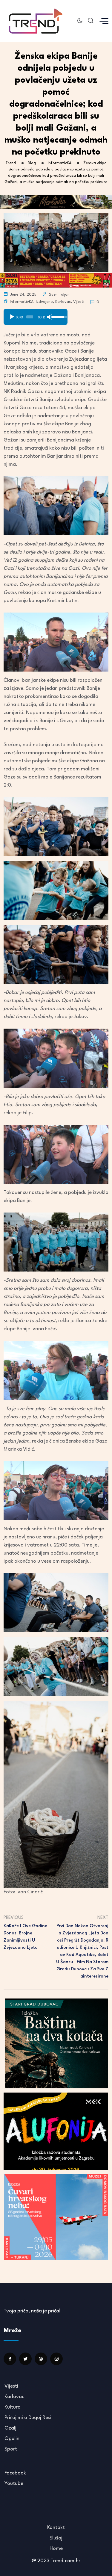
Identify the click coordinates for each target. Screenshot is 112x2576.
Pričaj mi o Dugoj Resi (28, 2418)
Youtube (14, 2484)
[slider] (30, 317)
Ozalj (10, 2428)
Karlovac (63, 302)
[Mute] (50, 317)
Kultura (13, 2407)
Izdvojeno (44, 302)
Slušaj (56, 2538)
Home (56, 2549)
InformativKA (22, 302)
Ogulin (12, 2439)
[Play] (12, 317)
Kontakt (56, 2528)
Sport (11, 2449)
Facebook (15, 2473)
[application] (36, 315)
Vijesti (79, 302)
